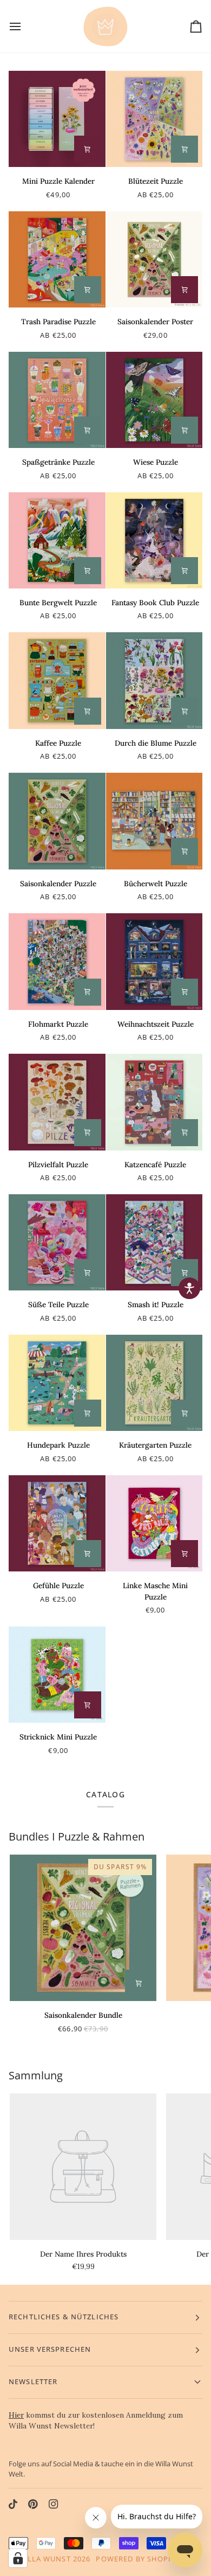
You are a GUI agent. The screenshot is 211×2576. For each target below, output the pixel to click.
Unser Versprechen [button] (50, 2349)
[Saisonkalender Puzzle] (57, 821)
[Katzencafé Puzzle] (154, 1102)
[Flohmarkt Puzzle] (57, 962)
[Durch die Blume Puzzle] (154, 681)
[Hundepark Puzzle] (57, 1383)
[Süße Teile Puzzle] (57, 1243)
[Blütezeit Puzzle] (154, 119)
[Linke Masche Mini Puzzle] (154, 1524)
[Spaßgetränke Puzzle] (57, 400)
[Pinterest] (33, 2504)
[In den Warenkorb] (88, 149)
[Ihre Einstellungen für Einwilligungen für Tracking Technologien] (18, 2558)
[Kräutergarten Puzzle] (154, 1383)
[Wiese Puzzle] (154, 400)
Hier (16, 2415)
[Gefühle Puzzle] (57, 1524)
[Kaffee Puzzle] (57, 681)
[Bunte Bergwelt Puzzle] (57, 541)
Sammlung (36, 2075)
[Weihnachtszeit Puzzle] (154, 962)
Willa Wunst (44, 2559)
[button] (189, 1288)
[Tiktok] (13, 2504)
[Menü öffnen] (25, 26)
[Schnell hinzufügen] (184, 149)
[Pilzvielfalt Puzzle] (57, 1102)
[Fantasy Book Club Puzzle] (154, 541)
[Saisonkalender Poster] (154, 260)
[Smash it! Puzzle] (154, 1243)
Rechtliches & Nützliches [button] (64, 2317)
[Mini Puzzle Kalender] (57, 119)
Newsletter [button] (33, 2382)
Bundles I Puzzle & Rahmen (77, 1836)
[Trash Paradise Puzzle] (57, 260)
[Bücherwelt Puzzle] (154, 821)
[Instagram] (54, 2504)
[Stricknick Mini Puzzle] (57, 1675)
